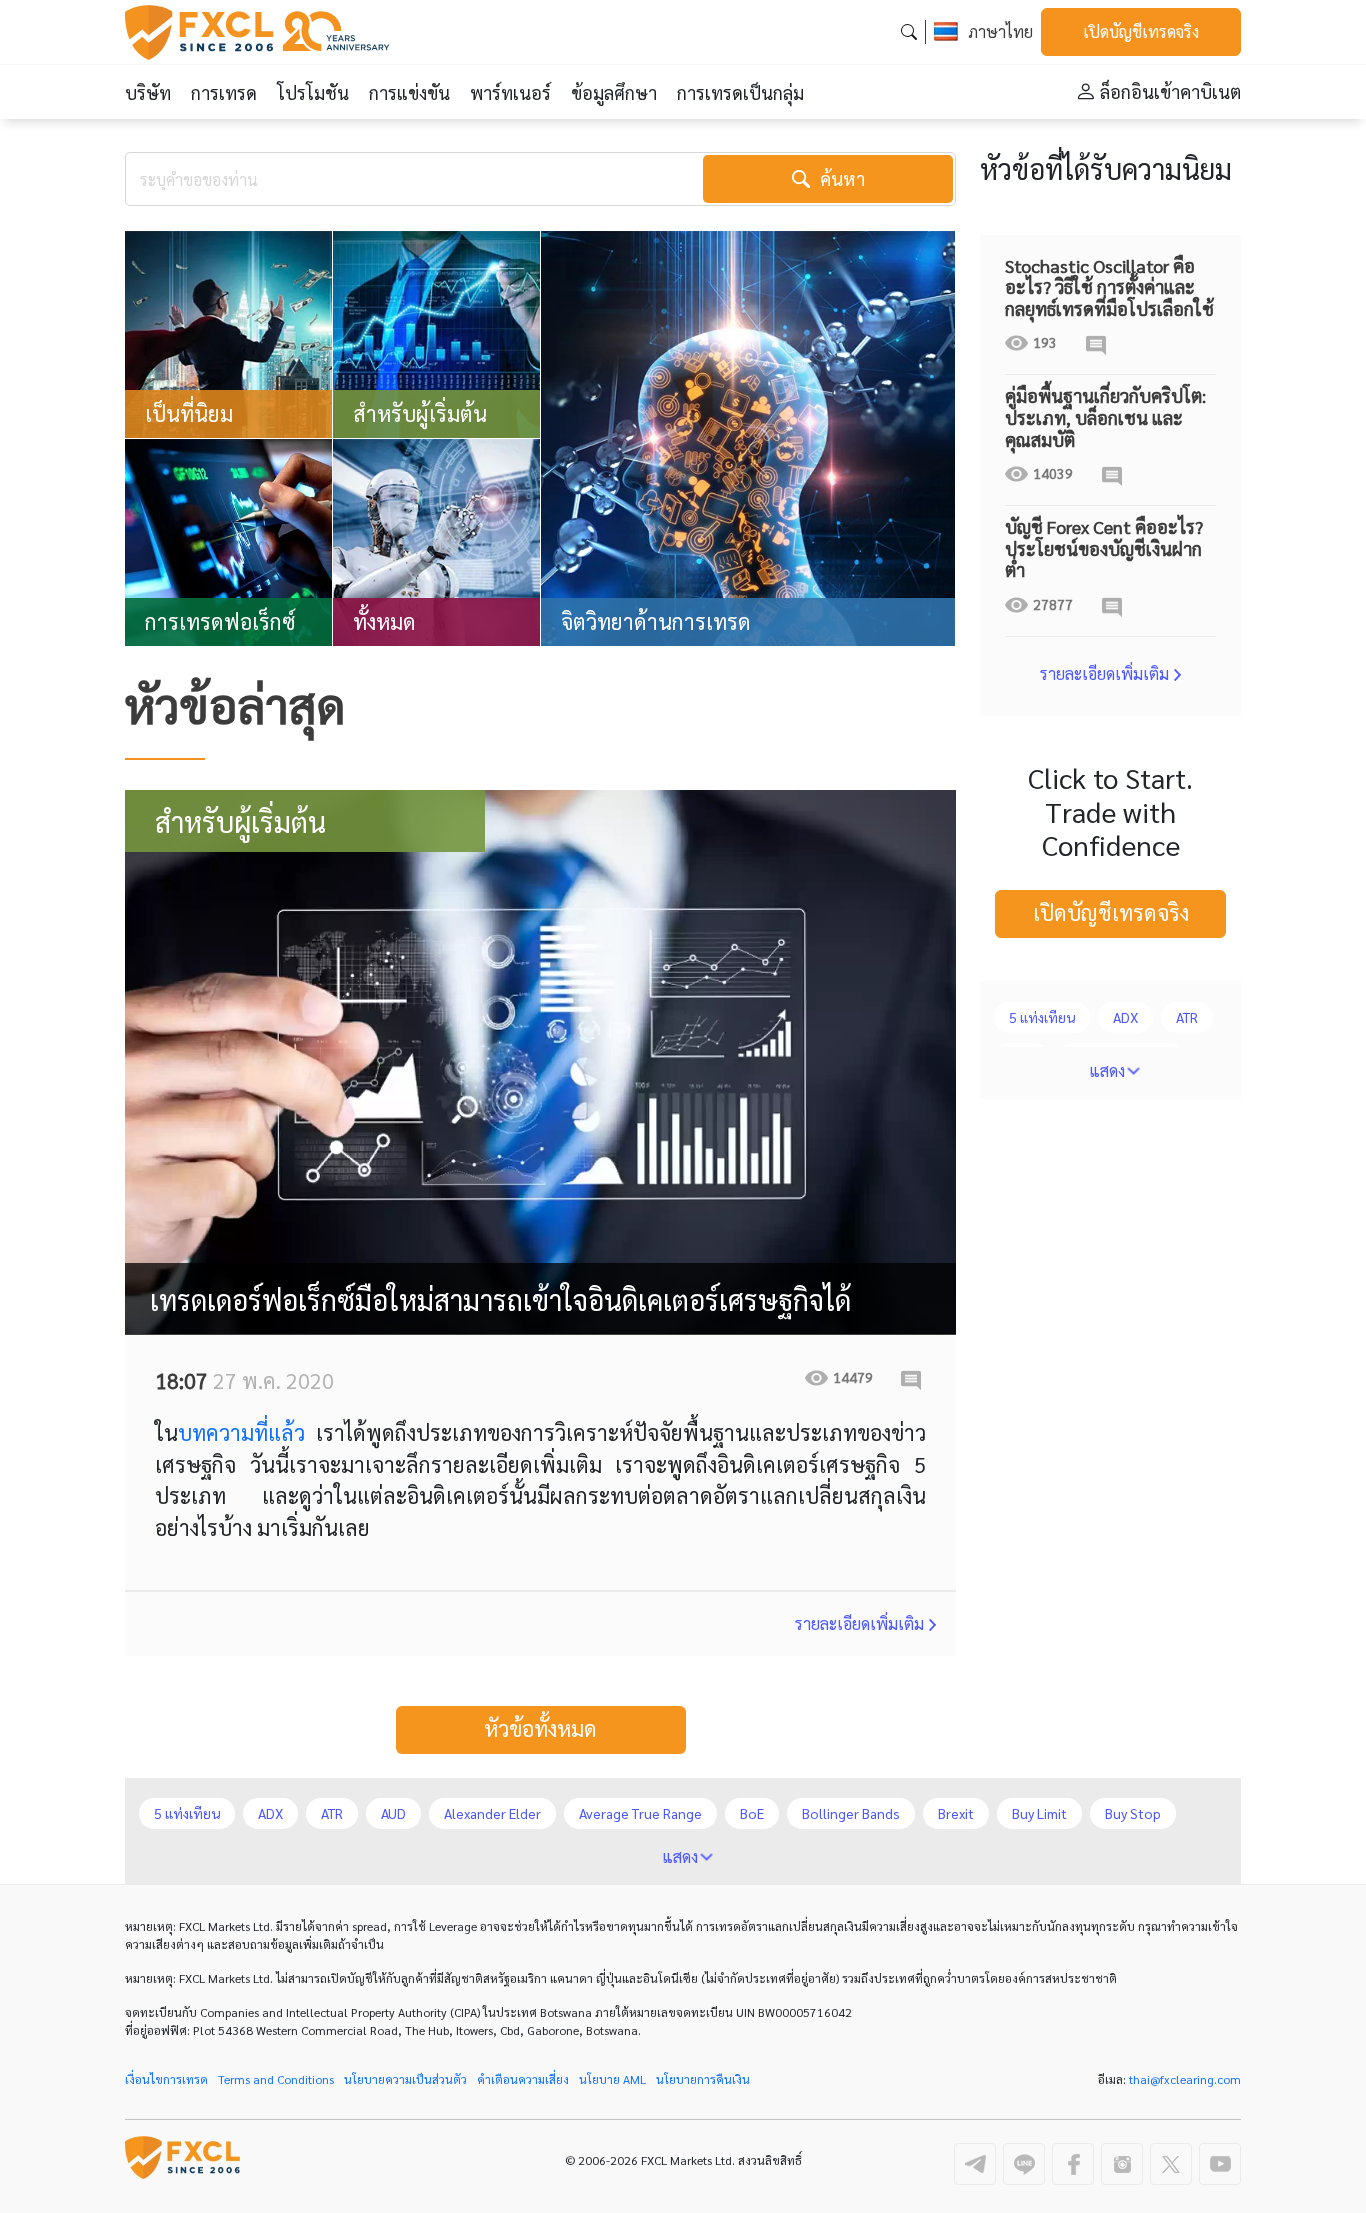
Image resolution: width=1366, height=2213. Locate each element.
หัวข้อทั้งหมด (540, 1728)
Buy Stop (1133, 1813)
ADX (1125, 1017)
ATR (1187, 1017)
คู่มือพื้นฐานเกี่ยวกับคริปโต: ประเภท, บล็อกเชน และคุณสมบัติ (1105, 417)
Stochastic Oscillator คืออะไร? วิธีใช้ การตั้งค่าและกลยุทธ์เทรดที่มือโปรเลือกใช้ (1109, 287)
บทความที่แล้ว (241, 1432)
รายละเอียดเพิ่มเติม (859, 1623)
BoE (752, 1813)
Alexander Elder (492, 1813)
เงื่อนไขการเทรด (166, 2079)
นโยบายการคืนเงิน (703, 2079)
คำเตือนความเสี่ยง (523, 2079)
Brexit (956, 1813)
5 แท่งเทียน (1042, 1017)
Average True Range (640, 1813)
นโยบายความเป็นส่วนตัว (405, 2079)
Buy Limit (1039, 1813)
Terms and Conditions (276, 2079)
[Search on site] (909, 31)
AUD (393, 1813)
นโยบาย (612, 2079)
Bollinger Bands (851, 1813)
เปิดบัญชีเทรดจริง (1141, 31)
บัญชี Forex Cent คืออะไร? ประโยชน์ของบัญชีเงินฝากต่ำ (1104, 548)
